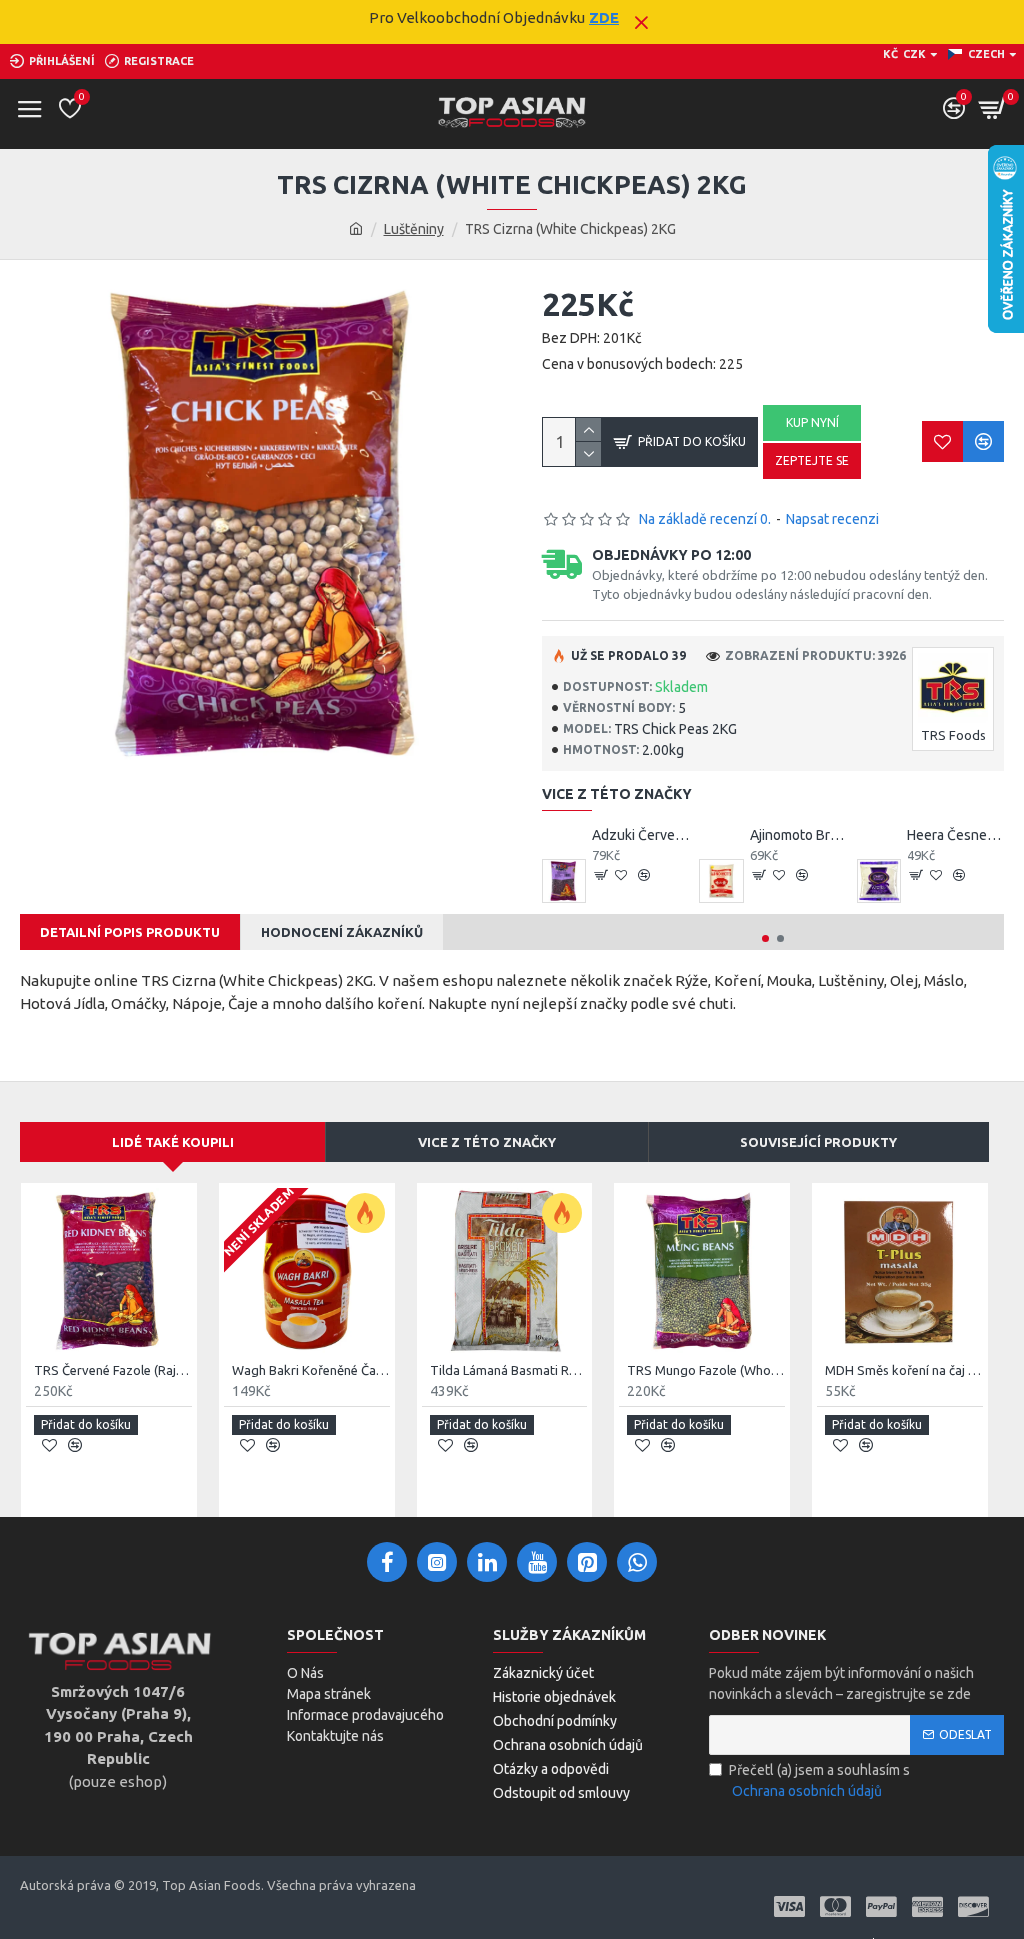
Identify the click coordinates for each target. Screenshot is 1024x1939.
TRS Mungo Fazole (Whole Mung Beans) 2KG (706, 1370)
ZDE (604, 17)
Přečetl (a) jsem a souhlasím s (819, 1780)
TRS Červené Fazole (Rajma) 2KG (113, 1370)
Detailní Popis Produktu (130, 932)
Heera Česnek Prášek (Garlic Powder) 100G (955, 835)
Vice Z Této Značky (487, 1142)
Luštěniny (414, 229)
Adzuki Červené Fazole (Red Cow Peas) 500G (640, 835)
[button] (765, 938)
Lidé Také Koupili (173, 1142)
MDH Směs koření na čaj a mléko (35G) (904, 1370)
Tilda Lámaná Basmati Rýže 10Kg (509, 1370)
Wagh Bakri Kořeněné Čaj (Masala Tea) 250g (311, 1370)
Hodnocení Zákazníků (342, 932)
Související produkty (818, 1142)
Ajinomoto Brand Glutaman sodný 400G (798, 835)
